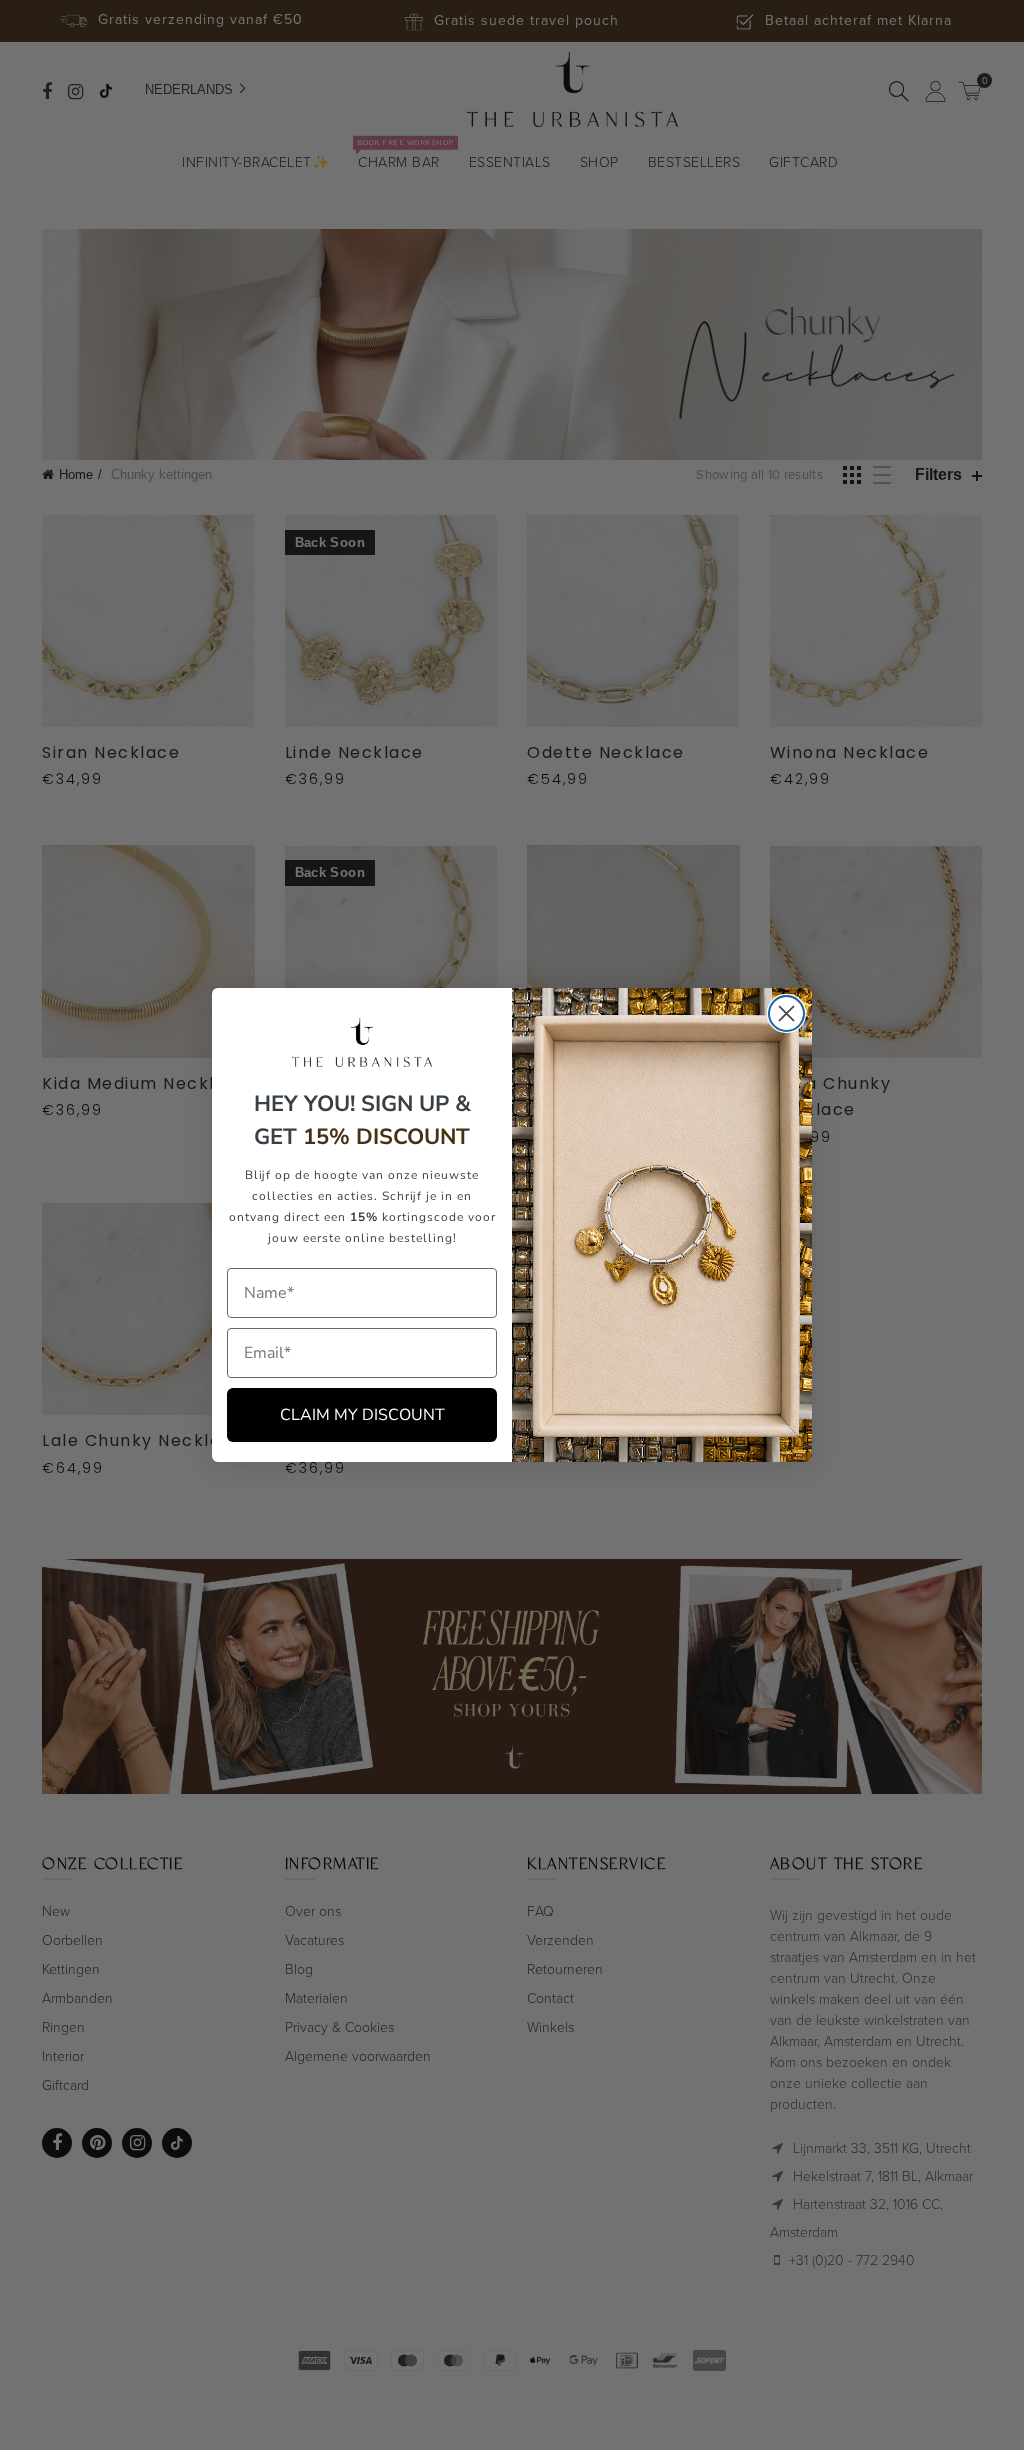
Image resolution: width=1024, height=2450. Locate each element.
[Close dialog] (786, 1013)
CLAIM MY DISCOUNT (362, 1415)
